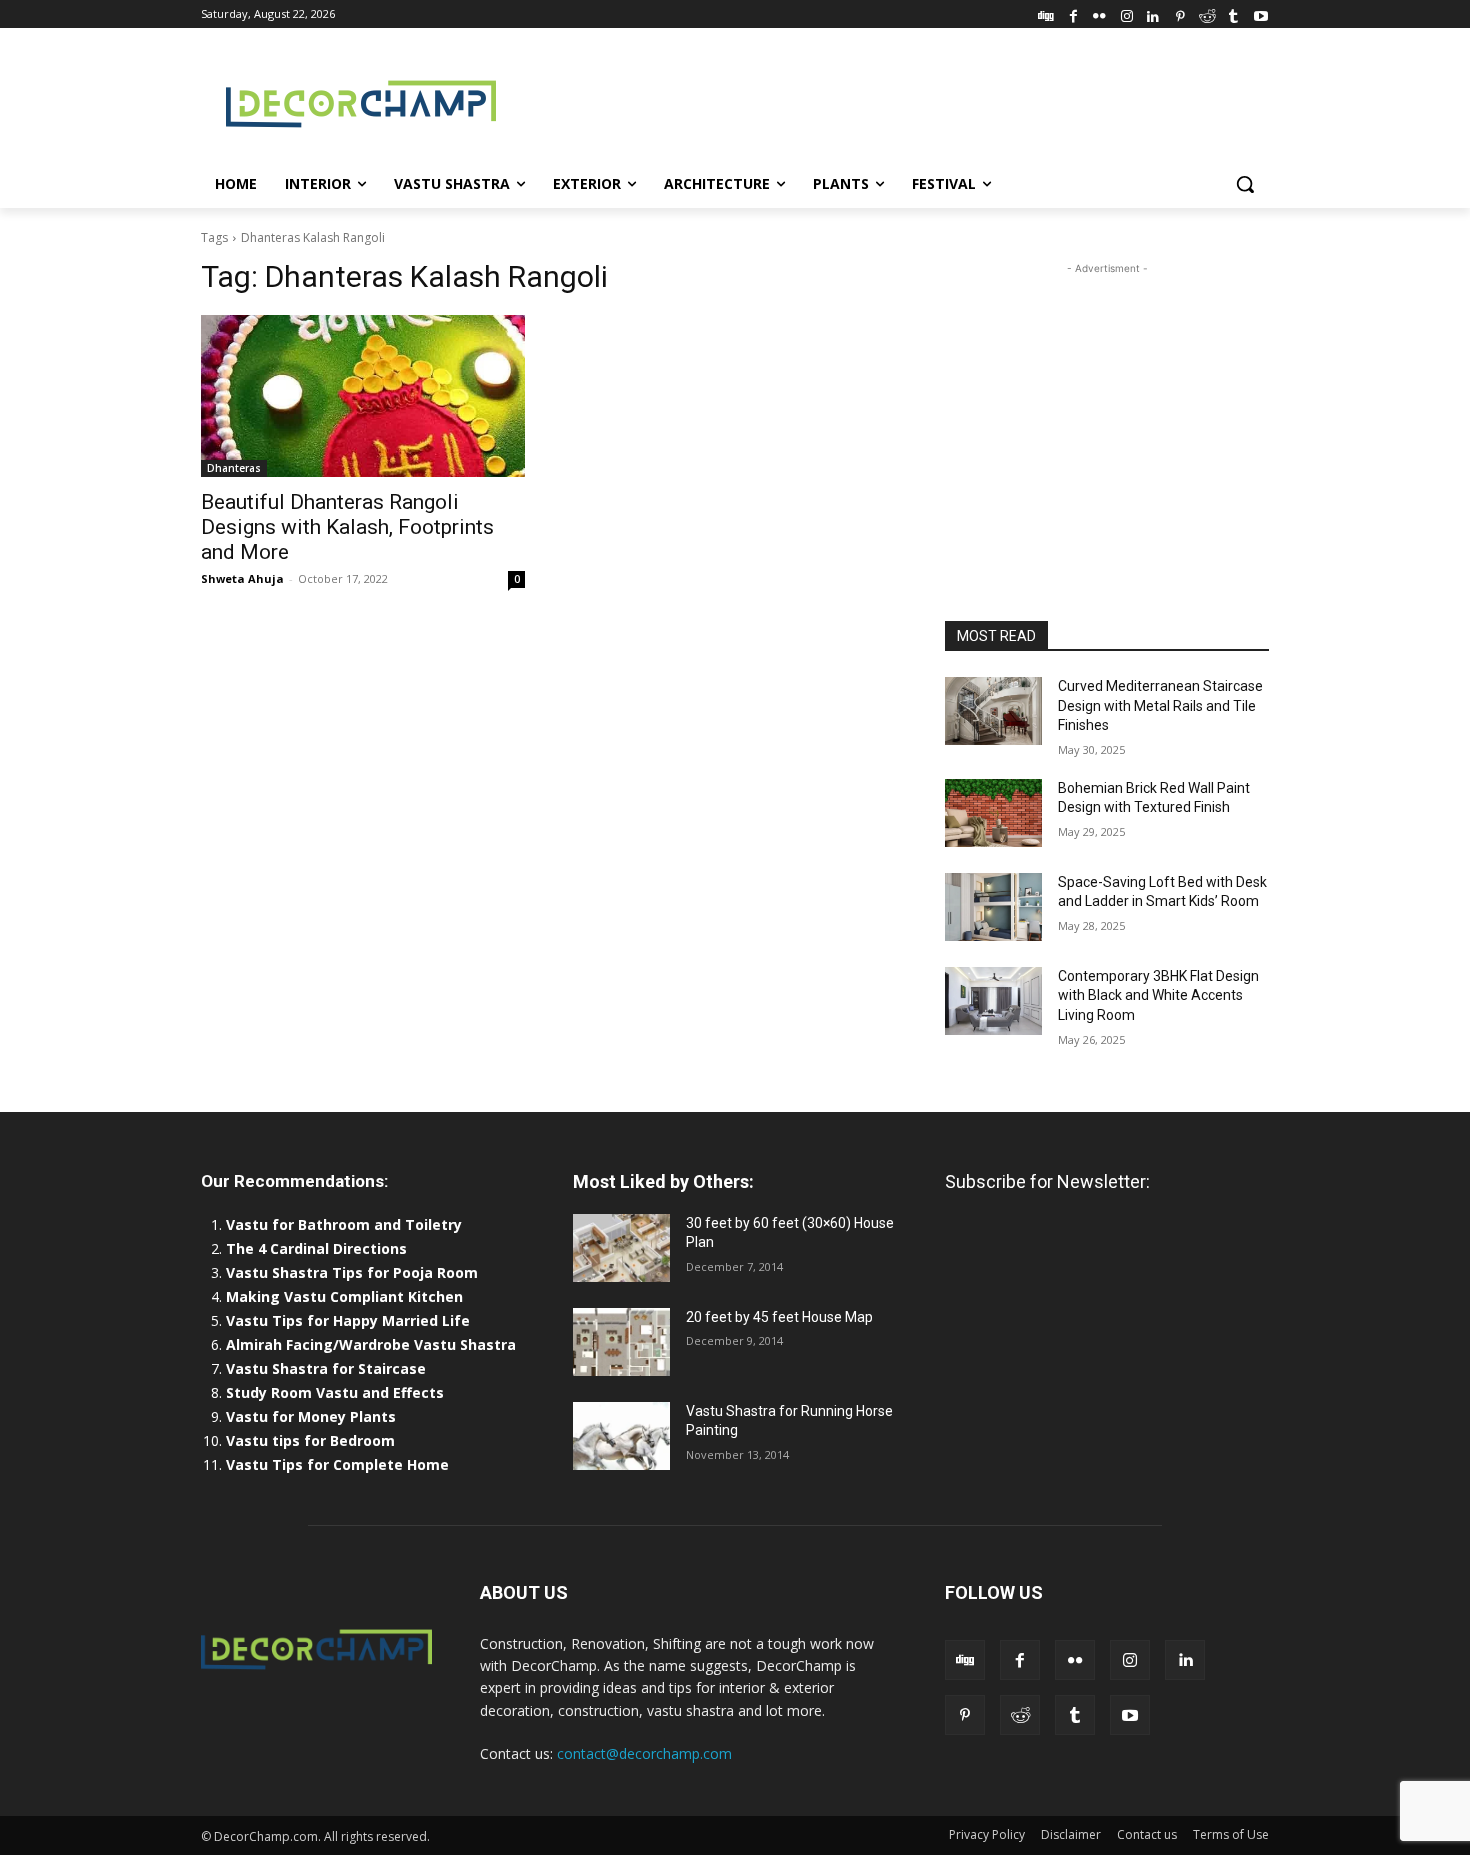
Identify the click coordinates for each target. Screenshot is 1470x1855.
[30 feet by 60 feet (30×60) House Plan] (621, 1248)
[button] (1245, 184)
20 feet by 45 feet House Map (779, 1317)
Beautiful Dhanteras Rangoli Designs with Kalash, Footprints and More (347, 527)
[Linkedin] (1153, 13)
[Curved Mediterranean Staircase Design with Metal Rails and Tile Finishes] (993, 711)
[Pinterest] (1180, 13)
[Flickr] (1099, 13)
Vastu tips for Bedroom (310, 1440)
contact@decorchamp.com (644, 1753)
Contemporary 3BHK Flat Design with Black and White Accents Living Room (1158, 995)
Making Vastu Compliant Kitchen (344, 1296)
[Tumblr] (1233, 13)
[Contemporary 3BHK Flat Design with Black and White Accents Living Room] (993, 1001)
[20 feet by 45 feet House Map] (621, 1342)
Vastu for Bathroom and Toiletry (346, 1224)
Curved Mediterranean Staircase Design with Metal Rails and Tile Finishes (1160, 705)
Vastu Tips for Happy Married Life (348, 1320)
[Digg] (1046, 13)
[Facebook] (1073, 13)
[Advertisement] (885, 101)
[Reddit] (1207, 13)
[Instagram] (1126, 13)
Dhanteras (234, 468)
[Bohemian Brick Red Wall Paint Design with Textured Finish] (993, 813)
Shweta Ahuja (242, 578)
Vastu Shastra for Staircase (326, 1368)
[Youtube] (1260, 13)
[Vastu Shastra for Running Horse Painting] (621, 1436)
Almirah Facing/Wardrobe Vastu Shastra (371, 1344)
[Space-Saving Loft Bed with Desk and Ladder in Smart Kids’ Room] (993, 907)
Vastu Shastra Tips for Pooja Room (352, 1272)
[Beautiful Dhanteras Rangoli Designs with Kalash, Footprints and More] (363, 396)
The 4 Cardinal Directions (316, 1248)
